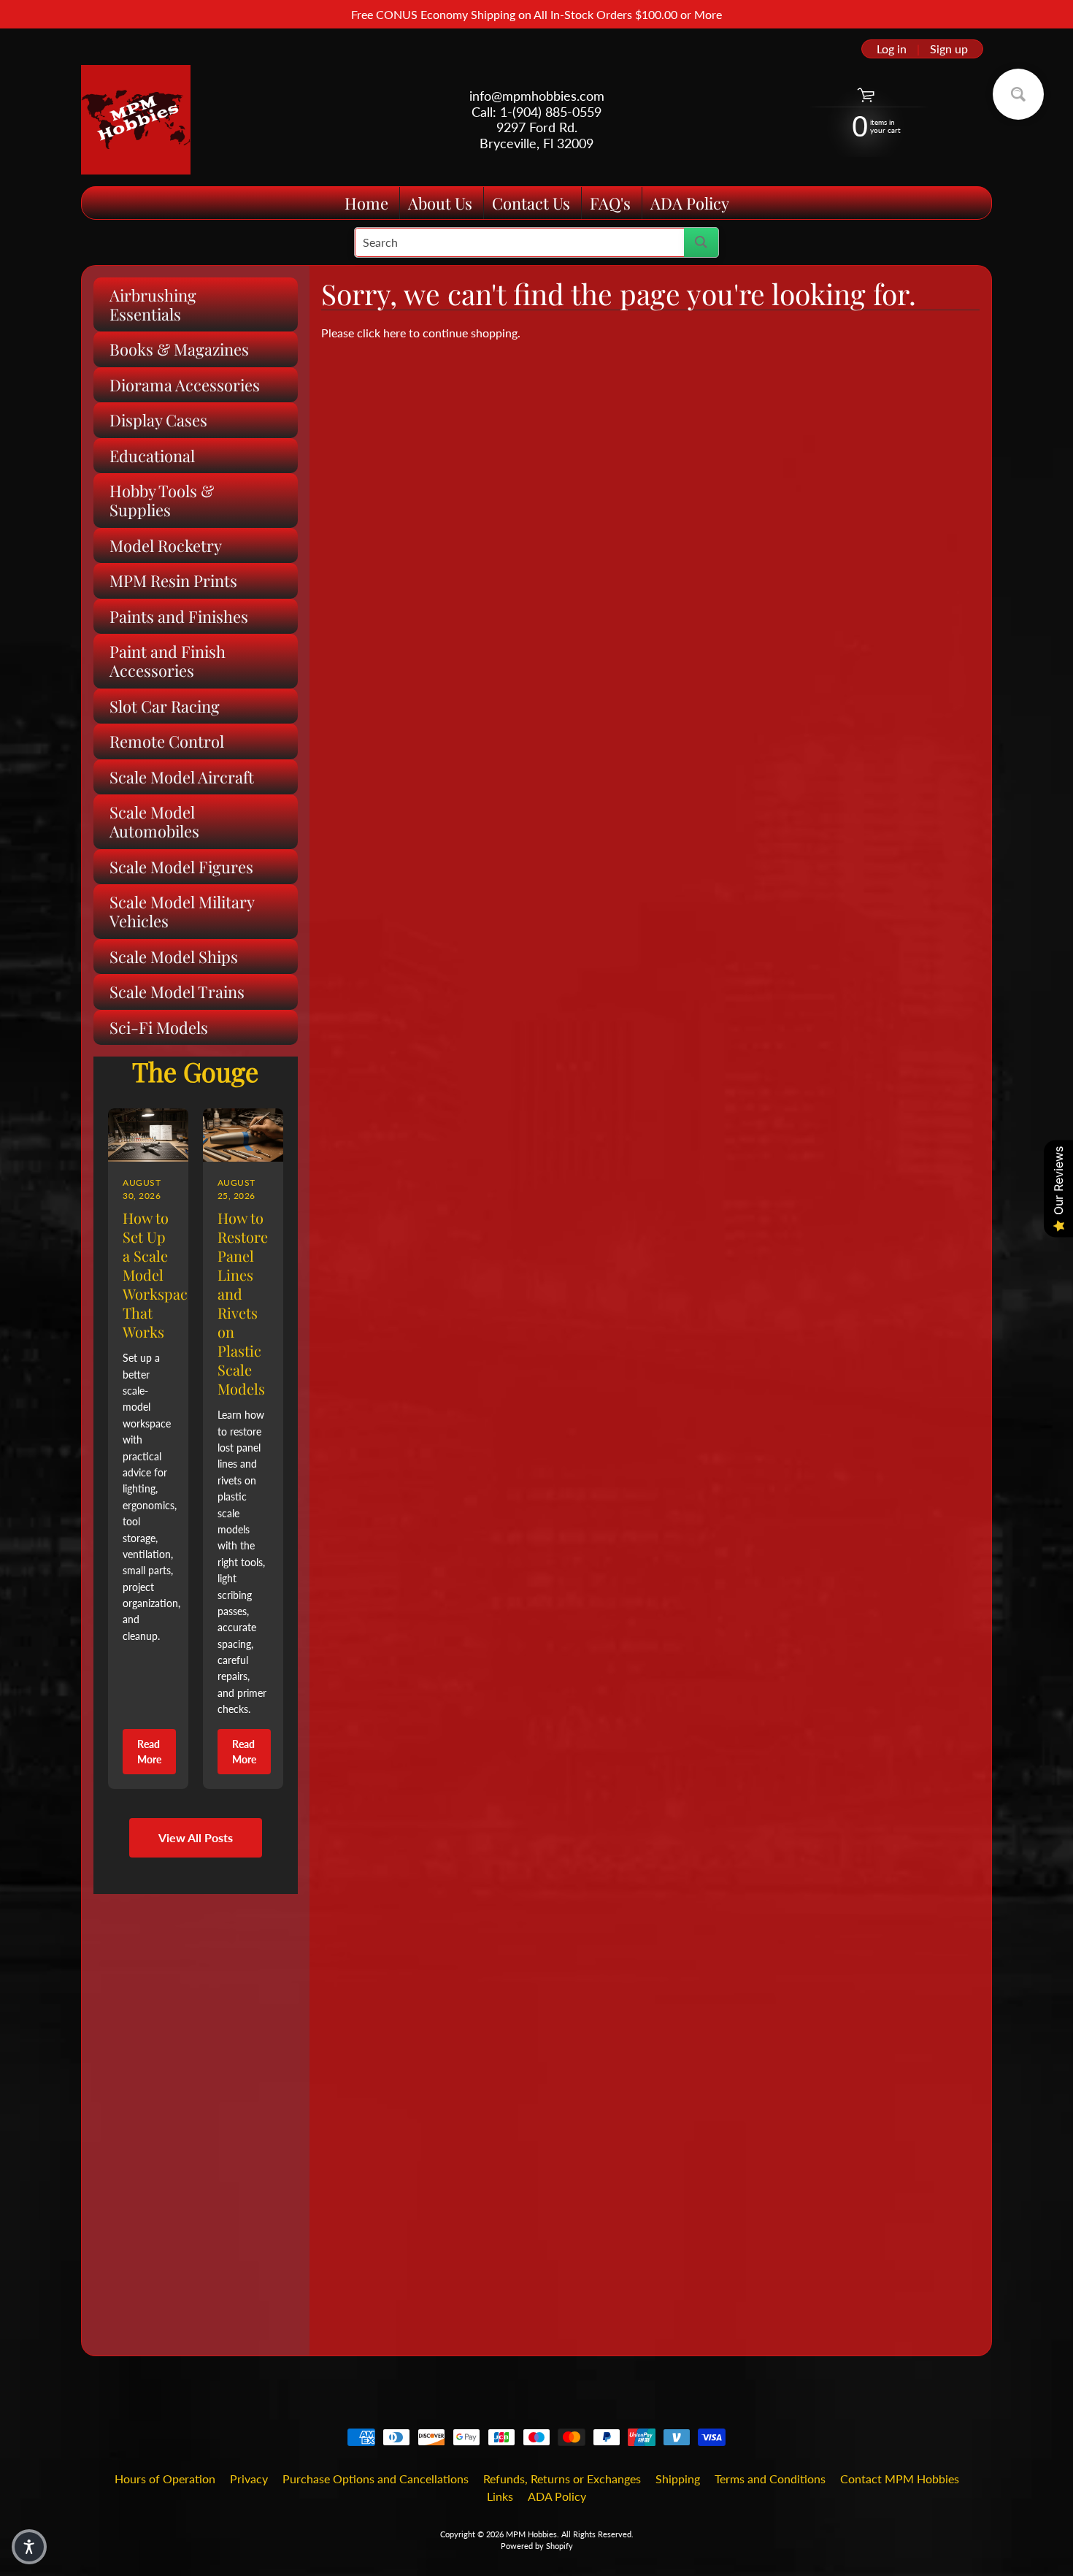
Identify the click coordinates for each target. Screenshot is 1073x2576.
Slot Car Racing (165, 706)
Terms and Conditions (770, 2479)
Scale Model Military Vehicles (182, 911)
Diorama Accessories (185, 385)
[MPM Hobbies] (136, 120)
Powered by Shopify (537, 2546)
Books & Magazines (179, 349)
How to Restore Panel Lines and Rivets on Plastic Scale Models (243, 1303)
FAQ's (610, 203)
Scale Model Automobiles (154, 821)
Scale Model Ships (174, 957)
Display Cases (158, 420)
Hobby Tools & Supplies (162, 500)
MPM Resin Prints (173, 580)
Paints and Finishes (179, 616)
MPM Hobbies (531, 2534)
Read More (149, 1752)
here (395, 333)
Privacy (249, 2479)
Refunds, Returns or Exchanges (562, 2479)
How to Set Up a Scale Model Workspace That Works (159, 1274)
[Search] (701, 242)
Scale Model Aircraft (182, 777)
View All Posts (196, 1837)
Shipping (678, 2479)
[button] (29, 2547)
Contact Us (531, 203)
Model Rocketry (166, 545)
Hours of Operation (165, 2479)
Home (366, 203)
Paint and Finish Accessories (168, 661)
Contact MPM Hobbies (900, 2479)
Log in (892, 49)
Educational (152, 456)
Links (500, 2496)
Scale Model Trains (177, 992)
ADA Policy (690, 203)
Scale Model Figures (181, 867)
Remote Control (167, 741)
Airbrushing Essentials (153, 304)
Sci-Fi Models (159, 1027)
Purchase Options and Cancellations (376, 2479)
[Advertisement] (196, 2113)
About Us (440, 203)
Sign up (949, 49)
